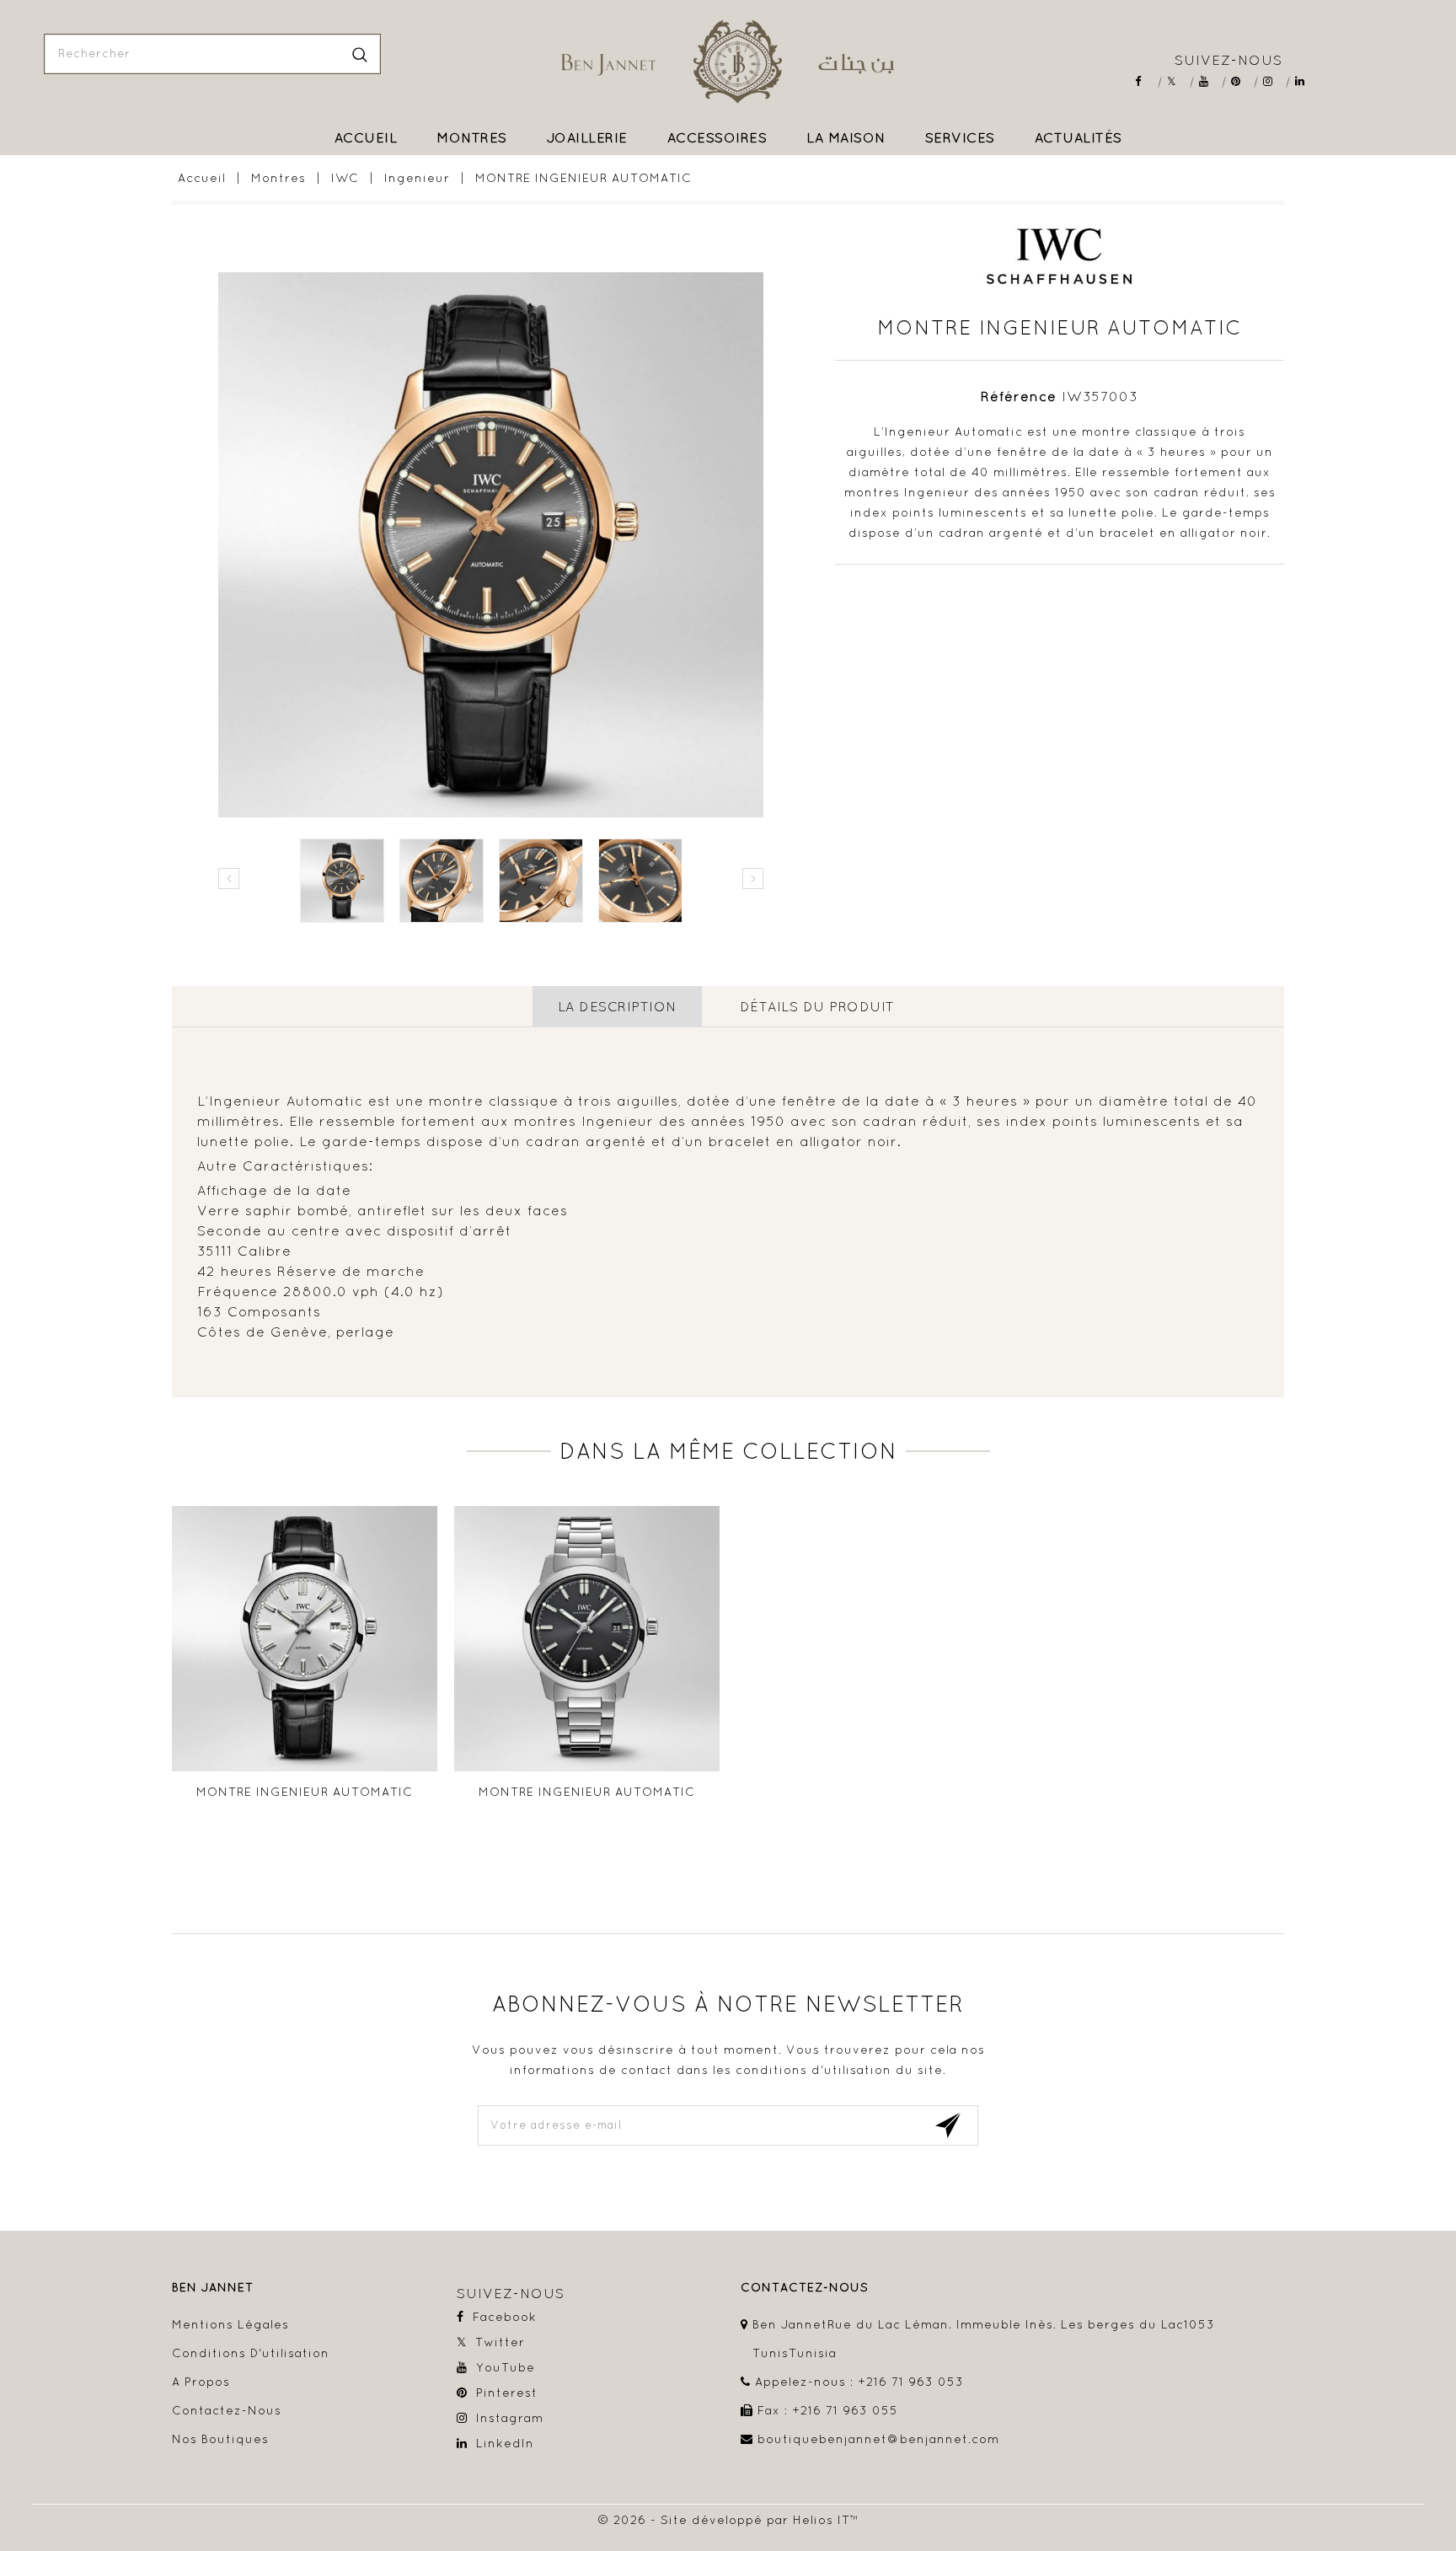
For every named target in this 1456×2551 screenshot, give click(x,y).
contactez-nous (805, 2288)
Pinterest (1242, 81)
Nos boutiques (220, 2439)
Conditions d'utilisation (251, 2353)
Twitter (1178, 81)
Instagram (1274, 81)
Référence (1019, 396)
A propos (201, 2382)
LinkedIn (1306, 81)
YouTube (1210, 81)
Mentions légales (230, 2324)
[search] (360, 54)
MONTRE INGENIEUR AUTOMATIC (305, 1792)
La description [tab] (617, 1006)
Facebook (1146, 81)
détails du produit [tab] (817, 1006)
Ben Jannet (213, 2288)
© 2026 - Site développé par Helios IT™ (728, 2520)
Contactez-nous (227, 2410)
